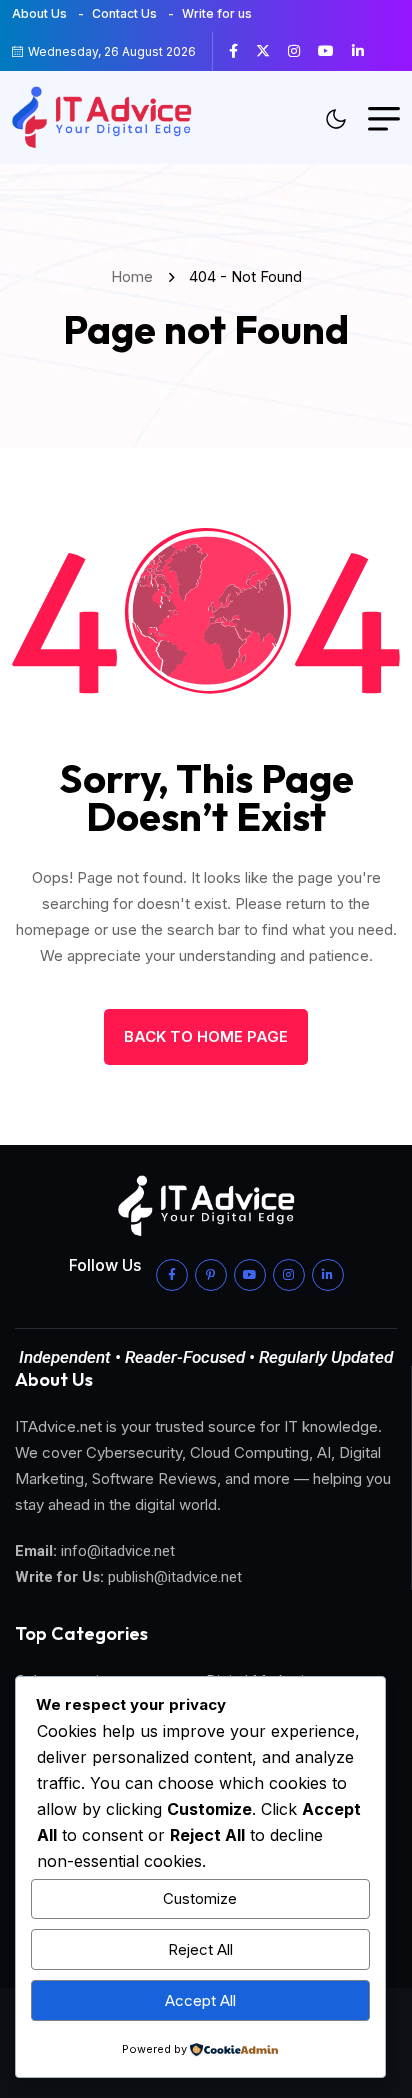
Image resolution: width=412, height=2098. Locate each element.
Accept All (200, 2000)
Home (136, 276)
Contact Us (124, 13)
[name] (241, 51)
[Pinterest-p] (211, 1275)
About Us (39, 13)
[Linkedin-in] (328, 1275)
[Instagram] (289, 1275)
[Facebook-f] (172, 1275)
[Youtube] (250, 1275)
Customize (200, 1898)
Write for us (217, 13)
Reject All (200, 1949)
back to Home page (206, 1036)
